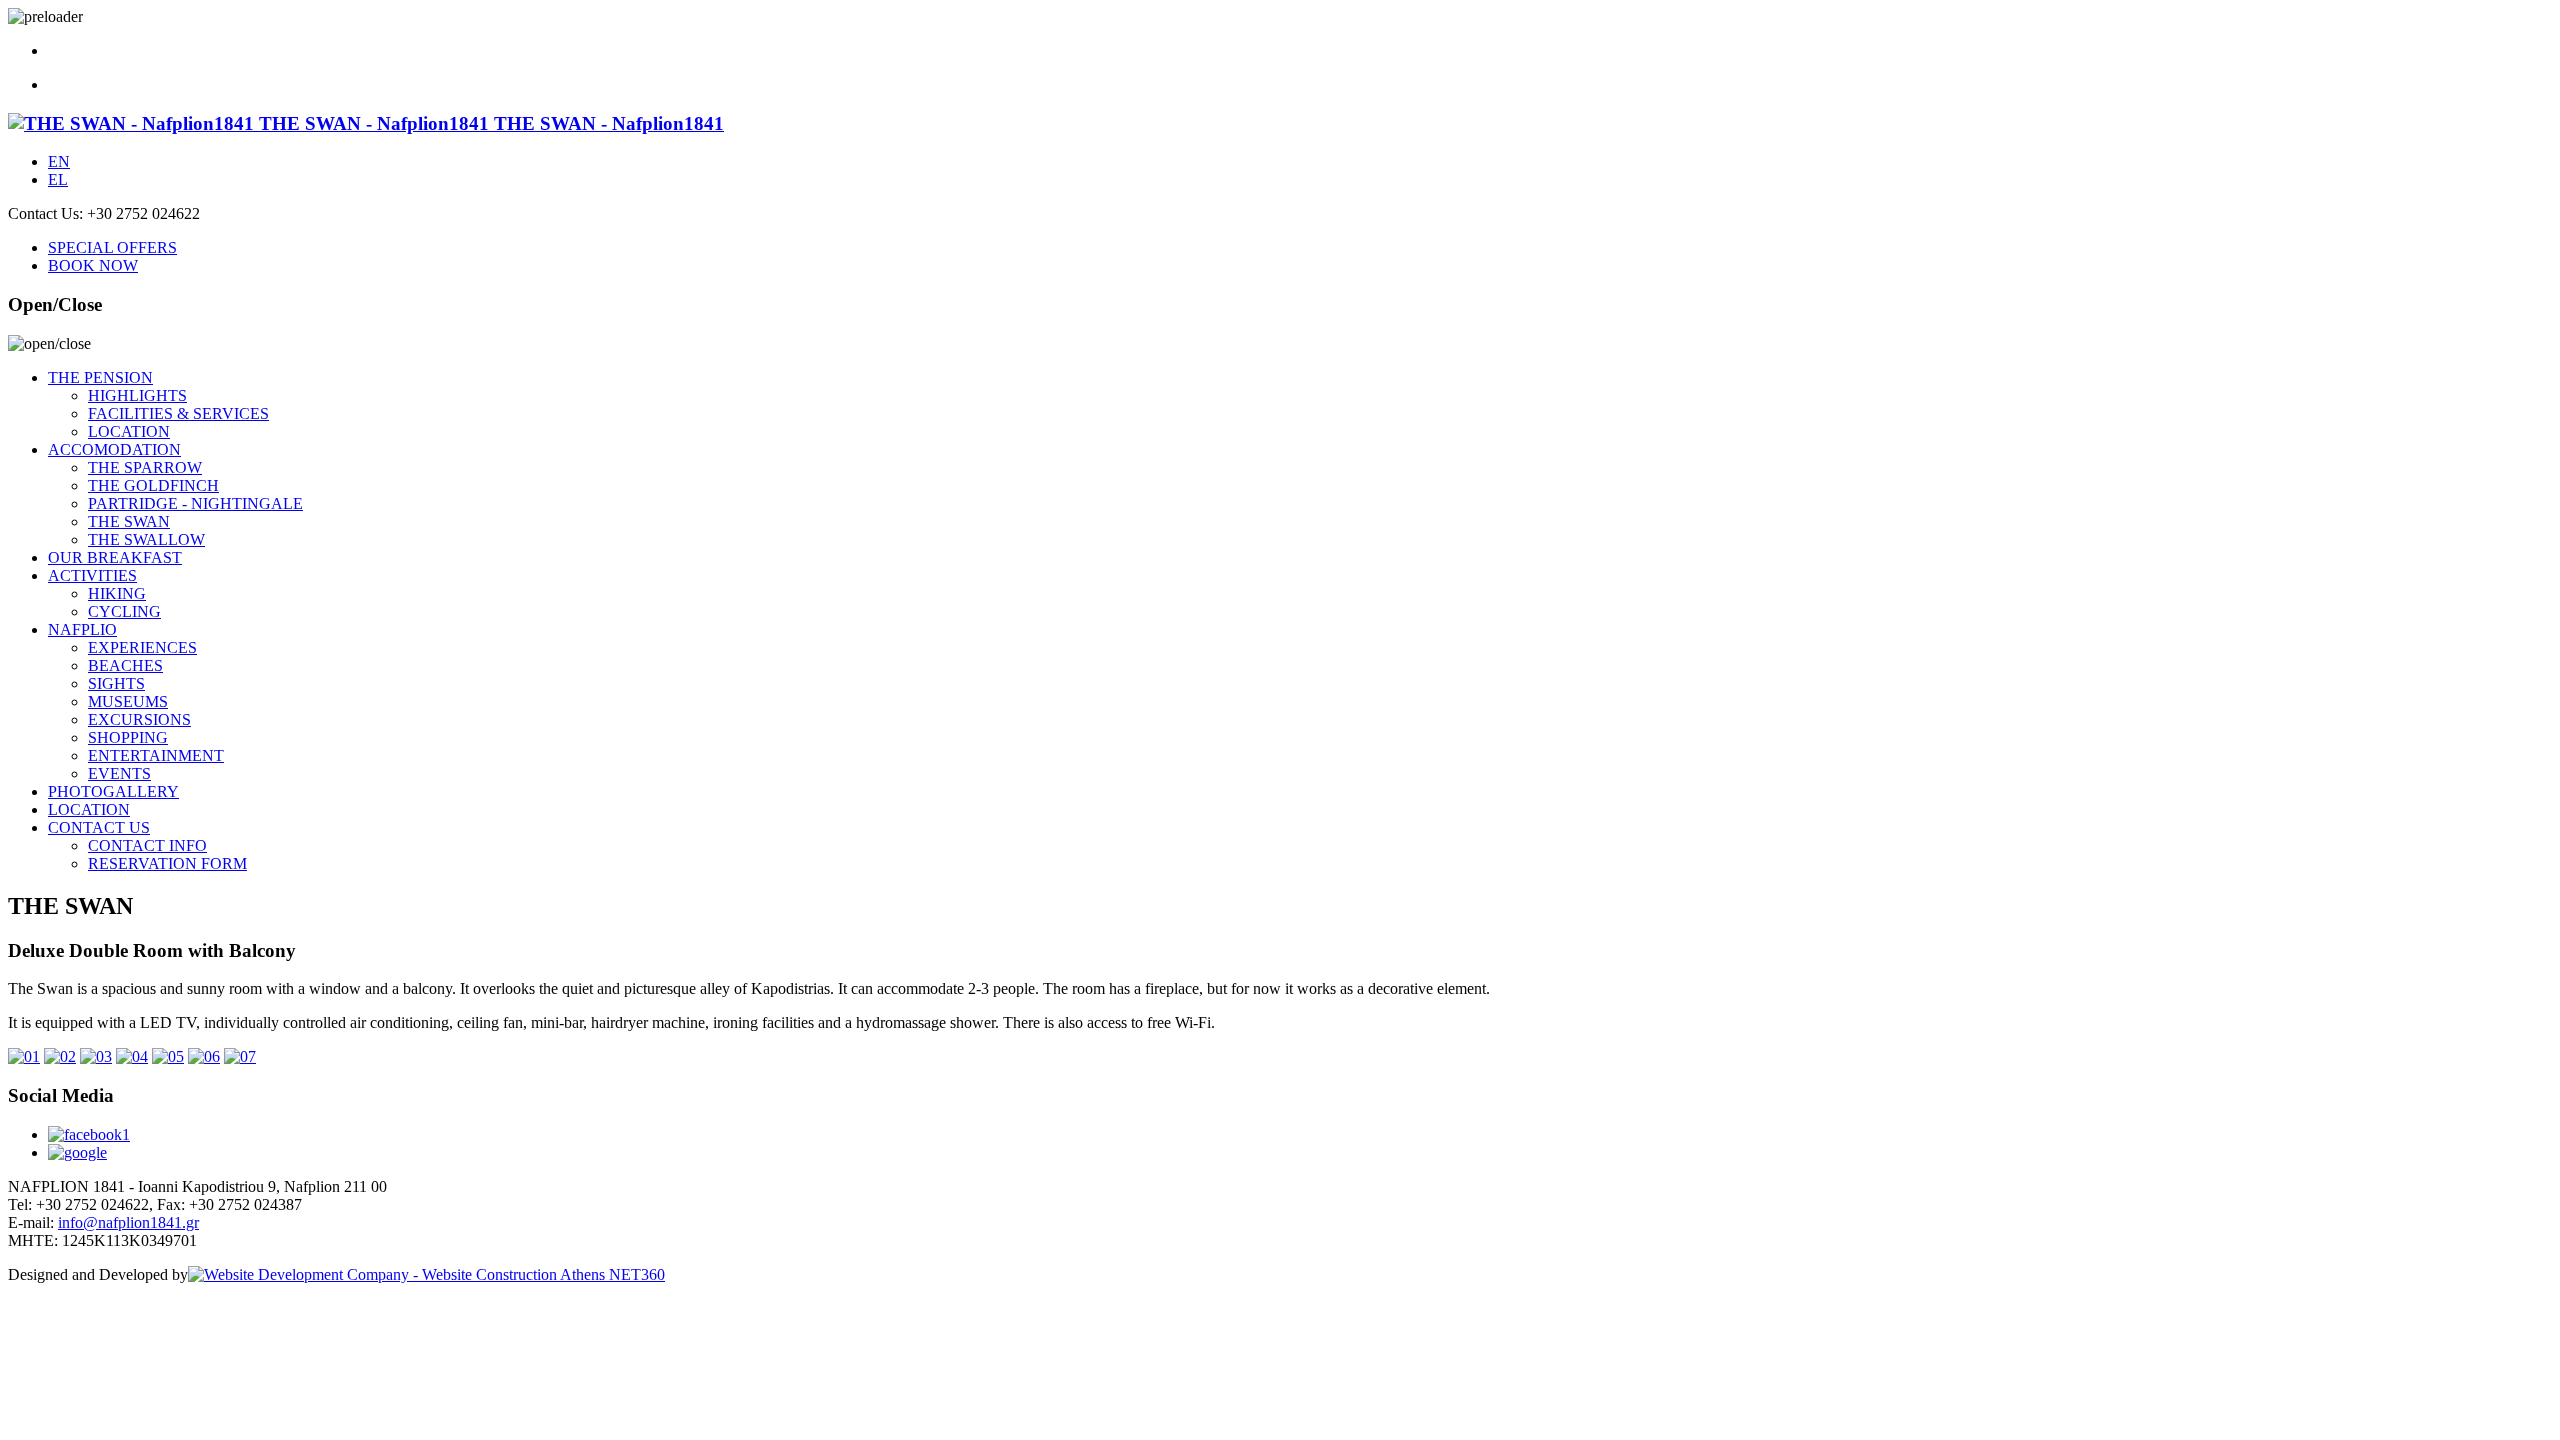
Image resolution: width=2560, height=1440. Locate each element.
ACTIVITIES (92, 575)
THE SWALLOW (146, 539)
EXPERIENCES (142, 647)
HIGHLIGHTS (137, 395)
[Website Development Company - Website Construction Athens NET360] (426, 1274)
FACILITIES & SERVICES (178, 413)
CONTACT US (99, 827)
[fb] (1300, 1135)
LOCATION (129, 431)
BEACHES (125, 665)
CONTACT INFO (147, 845)
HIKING (117, 593)
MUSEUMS (128, 701)
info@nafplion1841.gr (128, 1222)
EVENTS (119, 773)
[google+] (77, 1152)
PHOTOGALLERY (113, 791)
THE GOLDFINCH (153, 485)
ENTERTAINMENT (156, 755)
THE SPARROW (145, 467)
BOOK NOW (93, 265)
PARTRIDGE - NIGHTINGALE (195, 503)
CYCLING (124, 611)
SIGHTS (116, 683)
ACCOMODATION (114, 449)
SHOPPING (128, 737)
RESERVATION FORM (167, 863)
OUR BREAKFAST (115, 557)
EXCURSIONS (139, 719)
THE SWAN (129, 521)
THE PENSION (100, 377)
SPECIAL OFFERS (112, 247)
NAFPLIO (82, 629)
